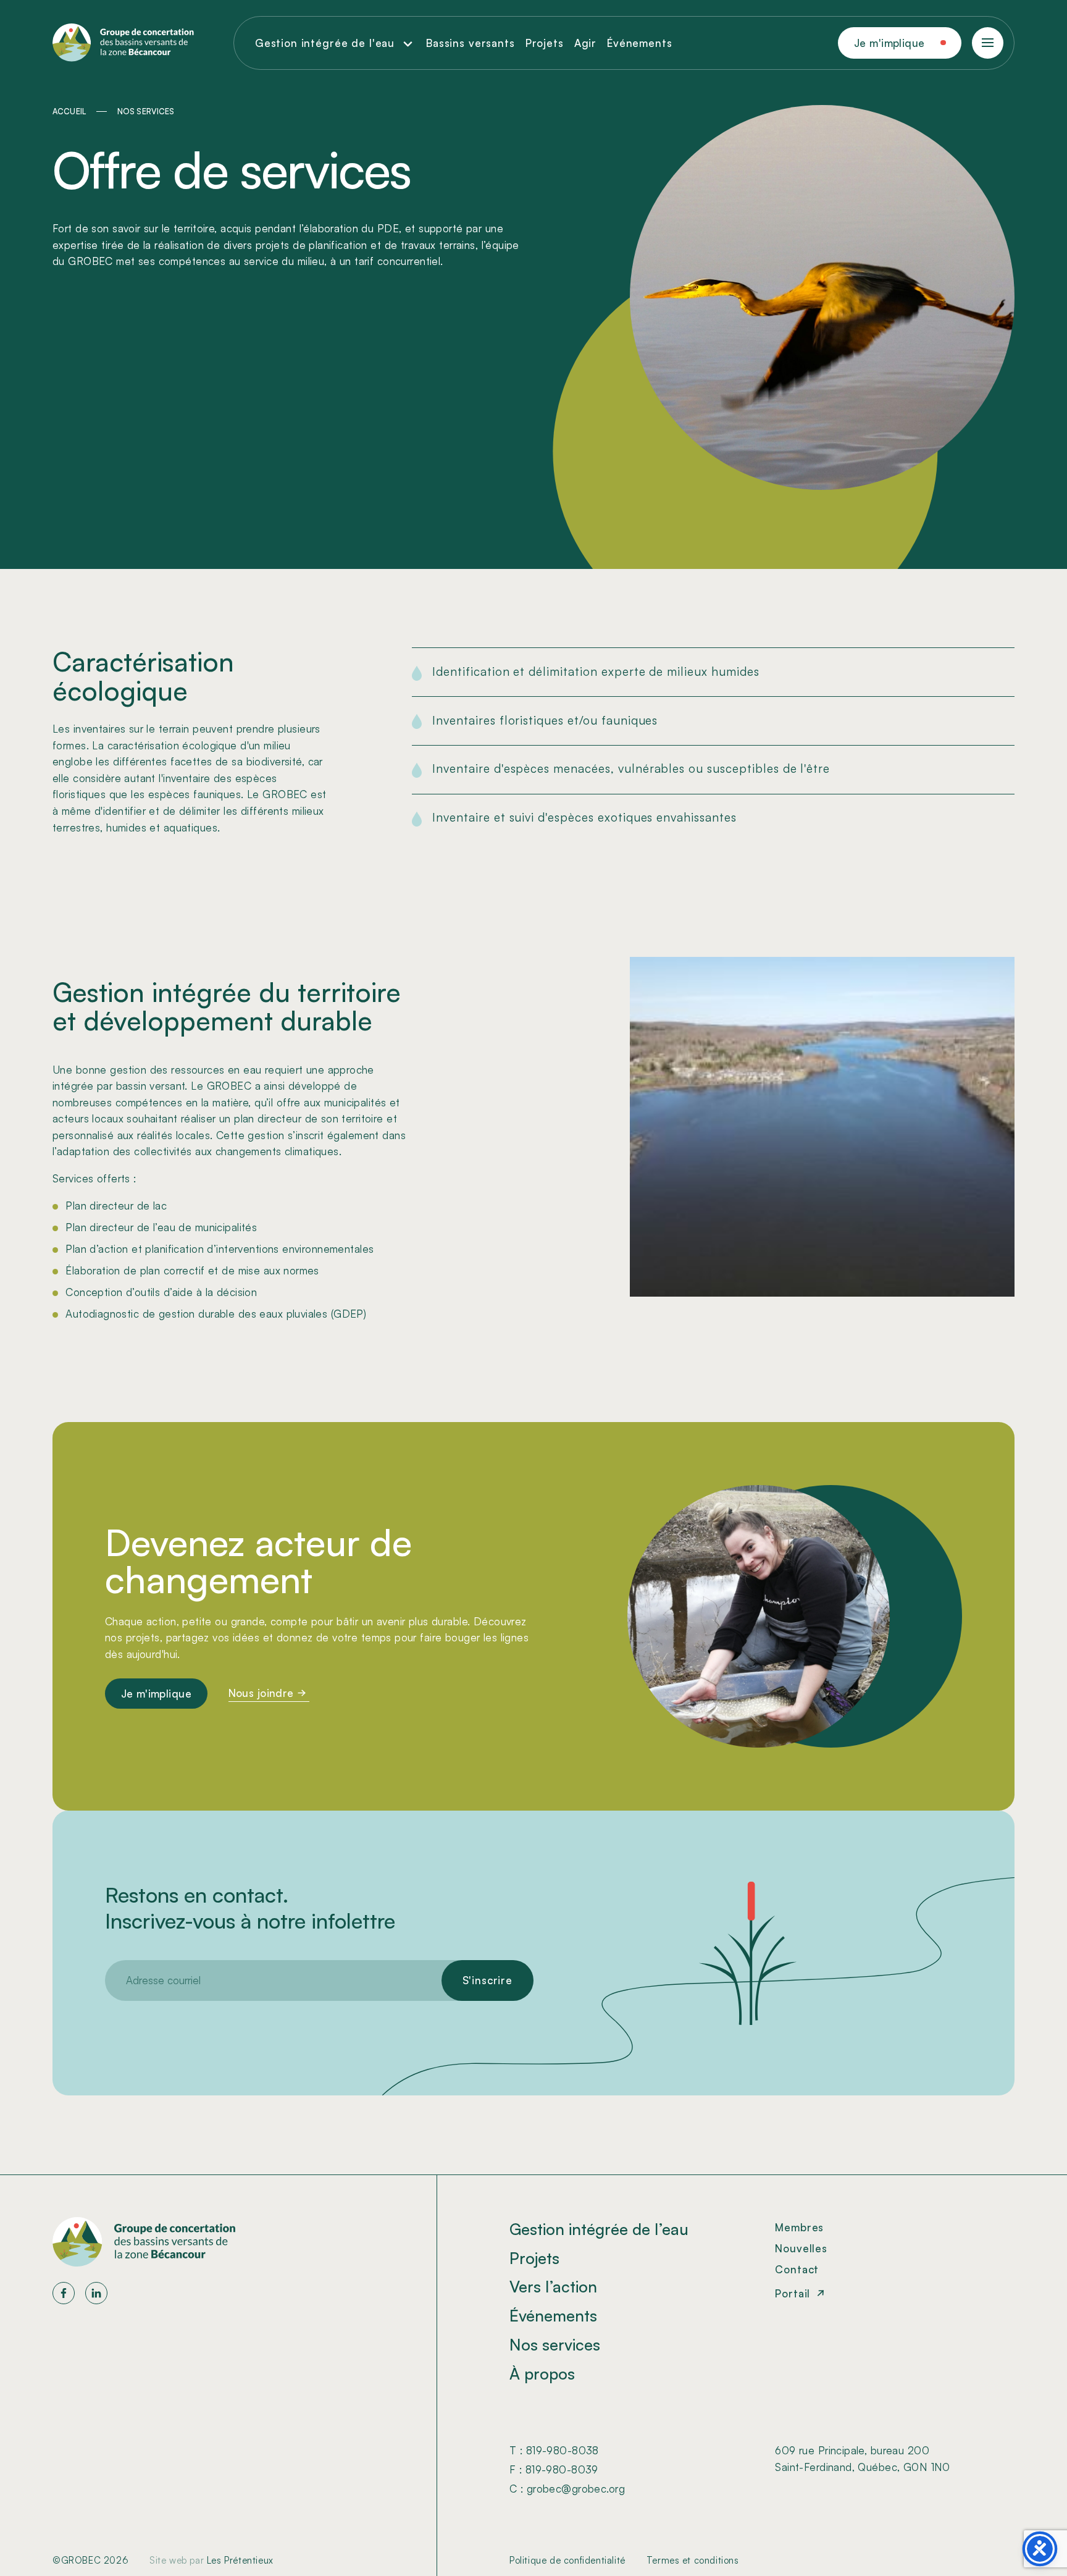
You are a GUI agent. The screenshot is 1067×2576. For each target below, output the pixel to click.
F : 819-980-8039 (554, 2469)
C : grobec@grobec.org (567, 2489)
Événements (640, 43)
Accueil (69, 111)
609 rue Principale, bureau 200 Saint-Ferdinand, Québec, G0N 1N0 (863, 2459)
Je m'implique (889, 43)
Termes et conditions (693, 2560)
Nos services (555, 2344)
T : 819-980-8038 (554, 2450)
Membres (799, 2227)
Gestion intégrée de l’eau (599, 2229)
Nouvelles (801, 2248)
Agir (585, 43)
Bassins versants (471, 43)
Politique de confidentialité (567, 2560)
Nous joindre (261, 1693)
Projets (545, 43)
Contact (797, 2269)
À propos (542, 2373)
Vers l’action (553, 2286)
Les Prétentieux (240, 2560)
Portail (793, 2293)
